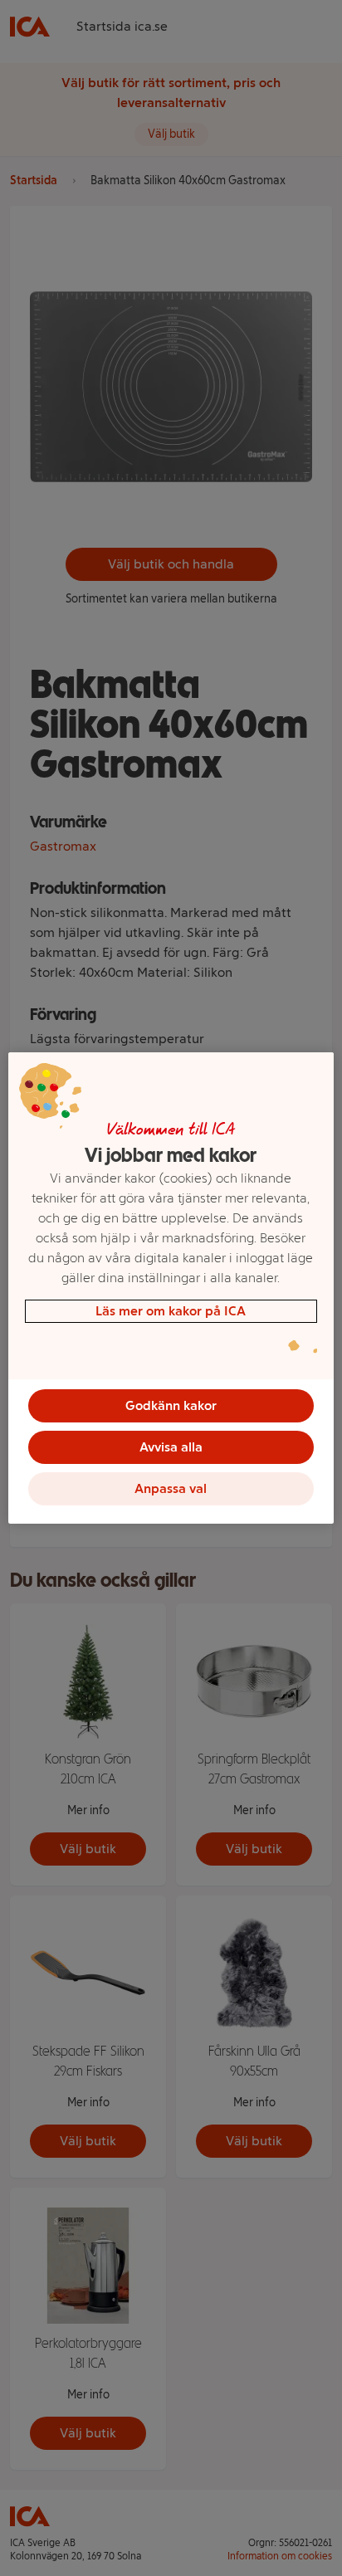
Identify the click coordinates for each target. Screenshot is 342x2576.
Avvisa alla (171, 1447)
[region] (171, 1288)
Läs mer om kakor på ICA (171, 1311)
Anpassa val (171, 1488)
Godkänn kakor (171, 1405)
